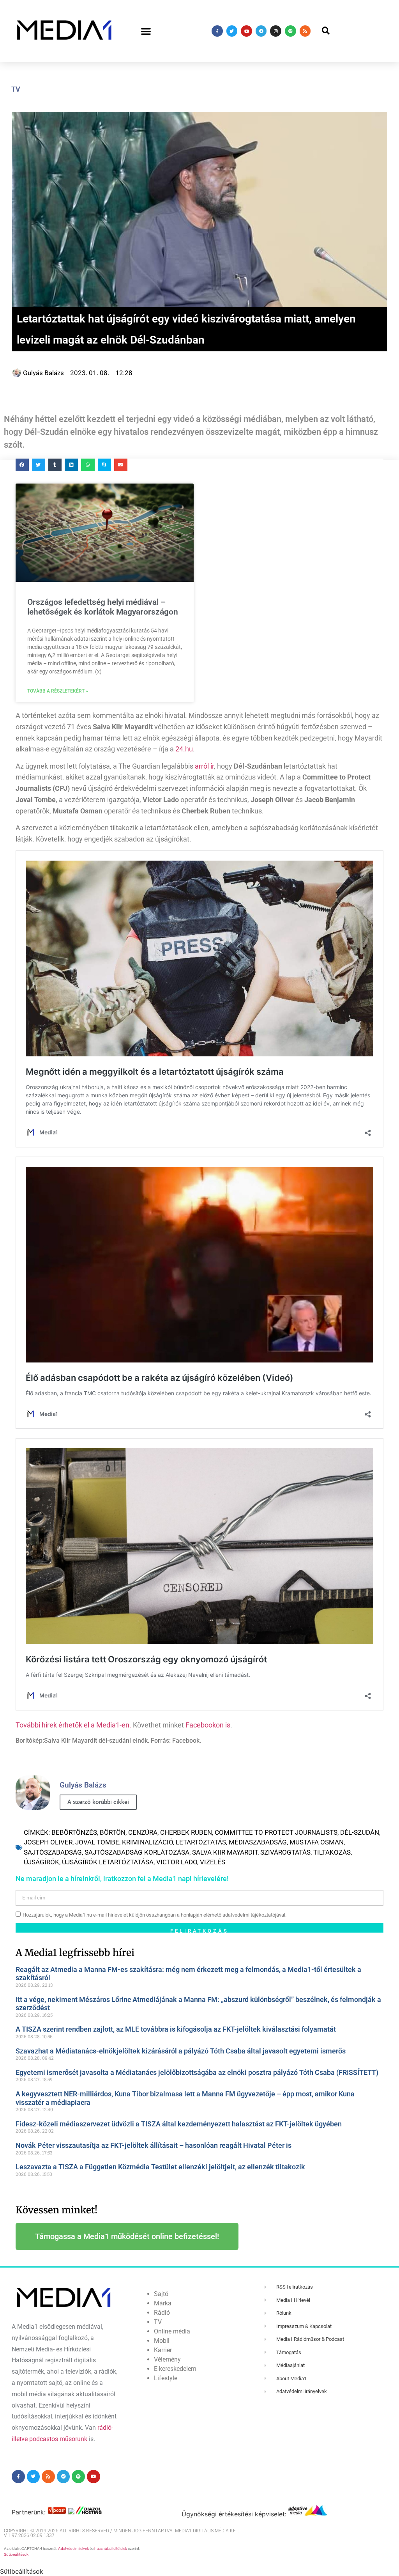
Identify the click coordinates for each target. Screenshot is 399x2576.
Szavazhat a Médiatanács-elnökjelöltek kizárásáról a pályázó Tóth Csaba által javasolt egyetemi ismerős (181, 2051)
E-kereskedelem (175, 2369)
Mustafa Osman (317, 1842)
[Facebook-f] (217, 31)
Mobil (162, 2341)
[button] (146, 31)
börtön (113, 1832)
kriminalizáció (147, 1842)
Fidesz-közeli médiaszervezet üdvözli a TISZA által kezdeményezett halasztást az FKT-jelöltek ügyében (179, 2124)
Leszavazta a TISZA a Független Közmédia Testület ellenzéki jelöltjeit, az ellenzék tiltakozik (160, 2167)
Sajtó (161, 2294)
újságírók (41, 1862)
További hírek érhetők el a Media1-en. (73, 1725)
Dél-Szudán (360, 1832)
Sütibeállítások (16, 2554)
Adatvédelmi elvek (73, 2549)
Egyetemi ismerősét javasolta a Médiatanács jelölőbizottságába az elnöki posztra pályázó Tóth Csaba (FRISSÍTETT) (197, 2072)
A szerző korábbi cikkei (98, 1802)
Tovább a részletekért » (58, 691)
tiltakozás (332, 1852)
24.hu (184, 749)
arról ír (204, 766)
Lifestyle (166, 2378)
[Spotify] (290, 31)
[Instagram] (276, 31)
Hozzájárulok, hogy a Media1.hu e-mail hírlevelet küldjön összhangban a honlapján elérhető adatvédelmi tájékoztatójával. (154, 1915)
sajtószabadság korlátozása (137, 1852)
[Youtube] (246, 31)
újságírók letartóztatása (108, 1862)
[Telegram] (261, 31)
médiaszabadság (258, 1842)
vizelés (213, 1862)
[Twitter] (232, 31)
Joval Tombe (97, 1842)
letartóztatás (201, 1842)
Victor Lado (177, 1862)
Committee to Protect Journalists (276, 1832)
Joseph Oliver (48, 1842)
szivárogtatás (285, 1852)
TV (16, 89)
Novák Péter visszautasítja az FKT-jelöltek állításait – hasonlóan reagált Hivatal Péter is (154, 2145)
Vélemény (167, 2359)
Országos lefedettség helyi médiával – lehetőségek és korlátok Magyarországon (103, 607)
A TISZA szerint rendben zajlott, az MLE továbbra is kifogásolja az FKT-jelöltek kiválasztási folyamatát (176, 2029)
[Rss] (305, 31)
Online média (172, 2331)
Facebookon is (208, 1725)
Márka (163, 2303)
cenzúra (143, 1832)
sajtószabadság (53, 1852)
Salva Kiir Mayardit (225, 1852)
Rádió (162, 2313)
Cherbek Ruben (186, 1832)
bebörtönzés (74, 1832)
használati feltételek (111, 2549)
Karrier (163, 2350)
